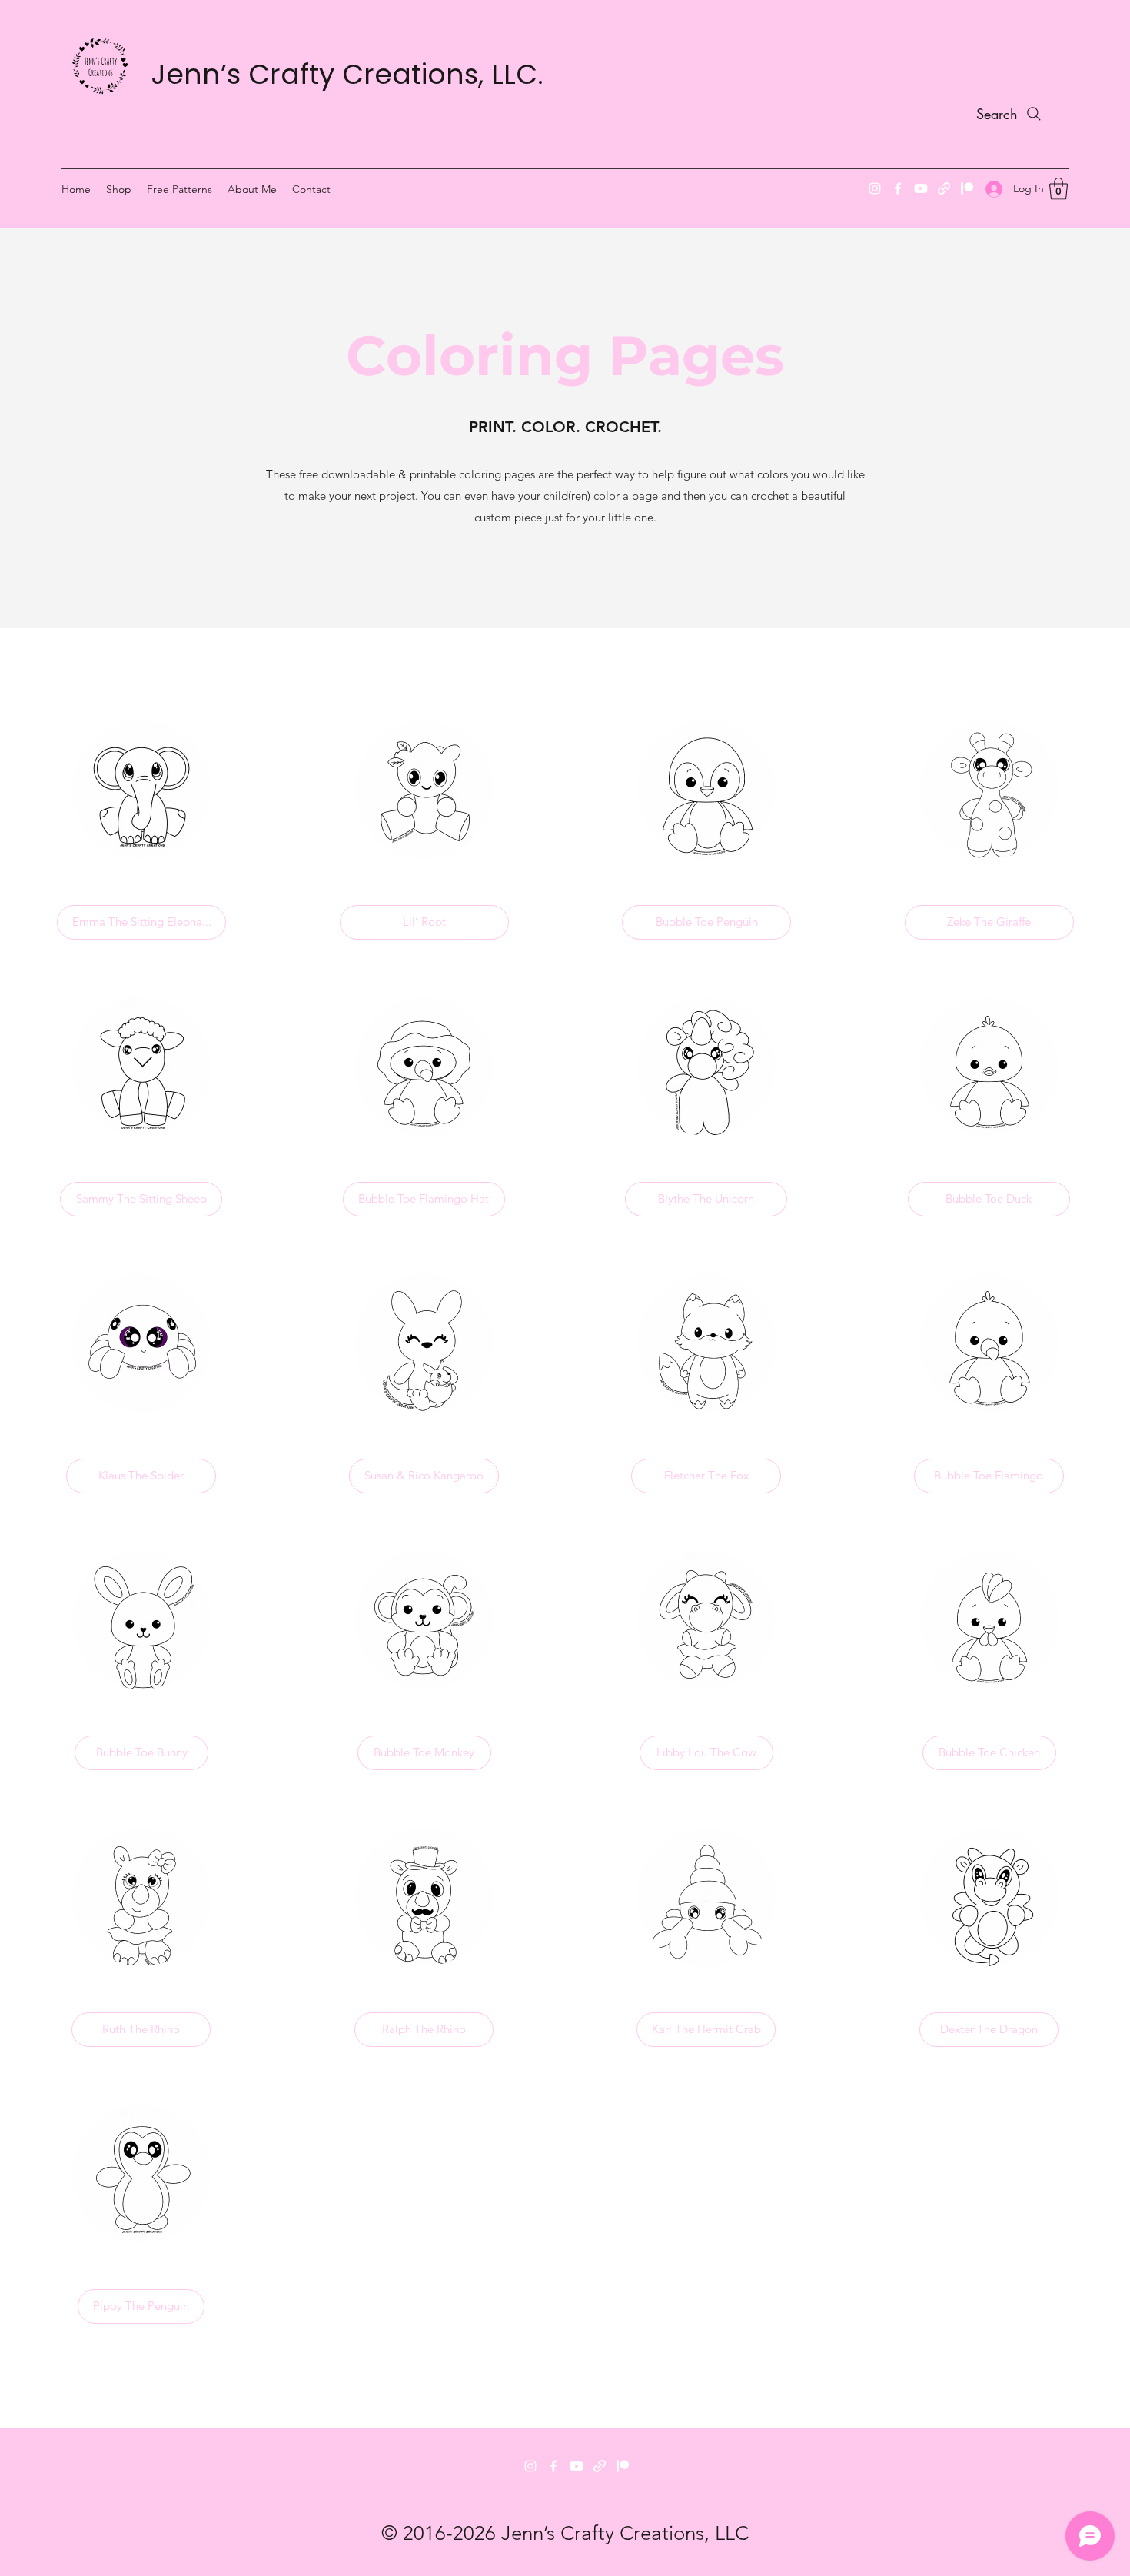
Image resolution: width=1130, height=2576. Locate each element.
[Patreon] (967, 188)
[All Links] (600, 2466)
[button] (1059, 189)
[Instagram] (875, 188)
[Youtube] (577, 2466)
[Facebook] (898, 188)
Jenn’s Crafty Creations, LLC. (347, 74)
